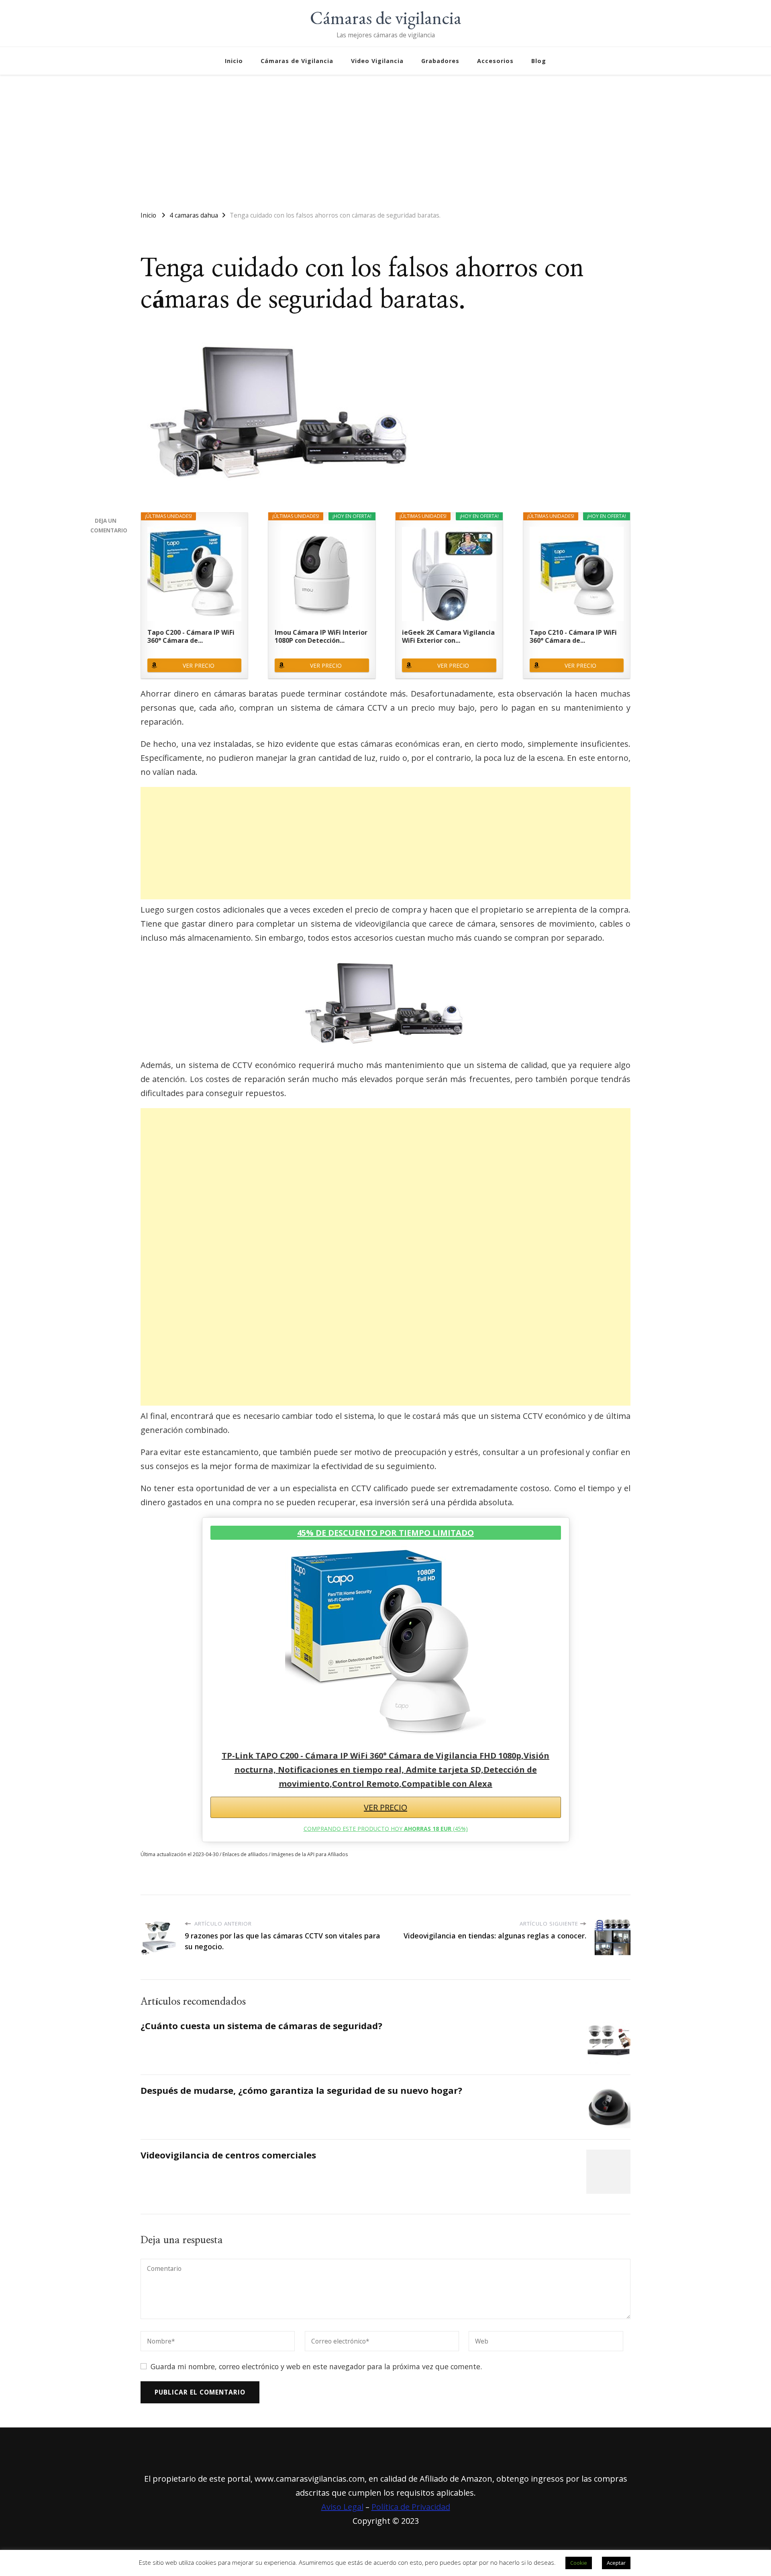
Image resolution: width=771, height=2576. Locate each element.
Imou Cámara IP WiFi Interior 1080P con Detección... (321, 636)
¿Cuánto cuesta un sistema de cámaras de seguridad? (261, 2026)
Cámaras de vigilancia (386, 18)
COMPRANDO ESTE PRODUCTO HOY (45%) (386, 1829)
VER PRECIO (199, 665)
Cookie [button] (579, 2563)
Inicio (234, 61)
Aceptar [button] (616, 2563)
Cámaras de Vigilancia (297, 61)
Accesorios (495, 61)
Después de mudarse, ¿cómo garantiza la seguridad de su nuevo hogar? (301, 2090)
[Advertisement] (385, 139)
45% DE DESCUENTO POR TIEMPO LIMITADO (385, 1533)
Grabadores (440, 61)
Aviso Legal (342, 2507)
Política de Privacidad (411, 2507)
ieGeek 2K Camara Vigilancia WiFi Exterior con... (448, 636)
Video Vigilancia (377, 61)
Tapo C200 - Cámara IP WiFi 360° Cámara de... (191, 636)
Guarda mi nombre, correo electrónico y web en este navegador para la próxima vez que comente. (316, 2366)
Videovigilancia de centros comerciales (228, 2155)
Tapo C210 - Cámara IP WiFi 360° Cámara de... (573, 636)
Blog (539, 61)
